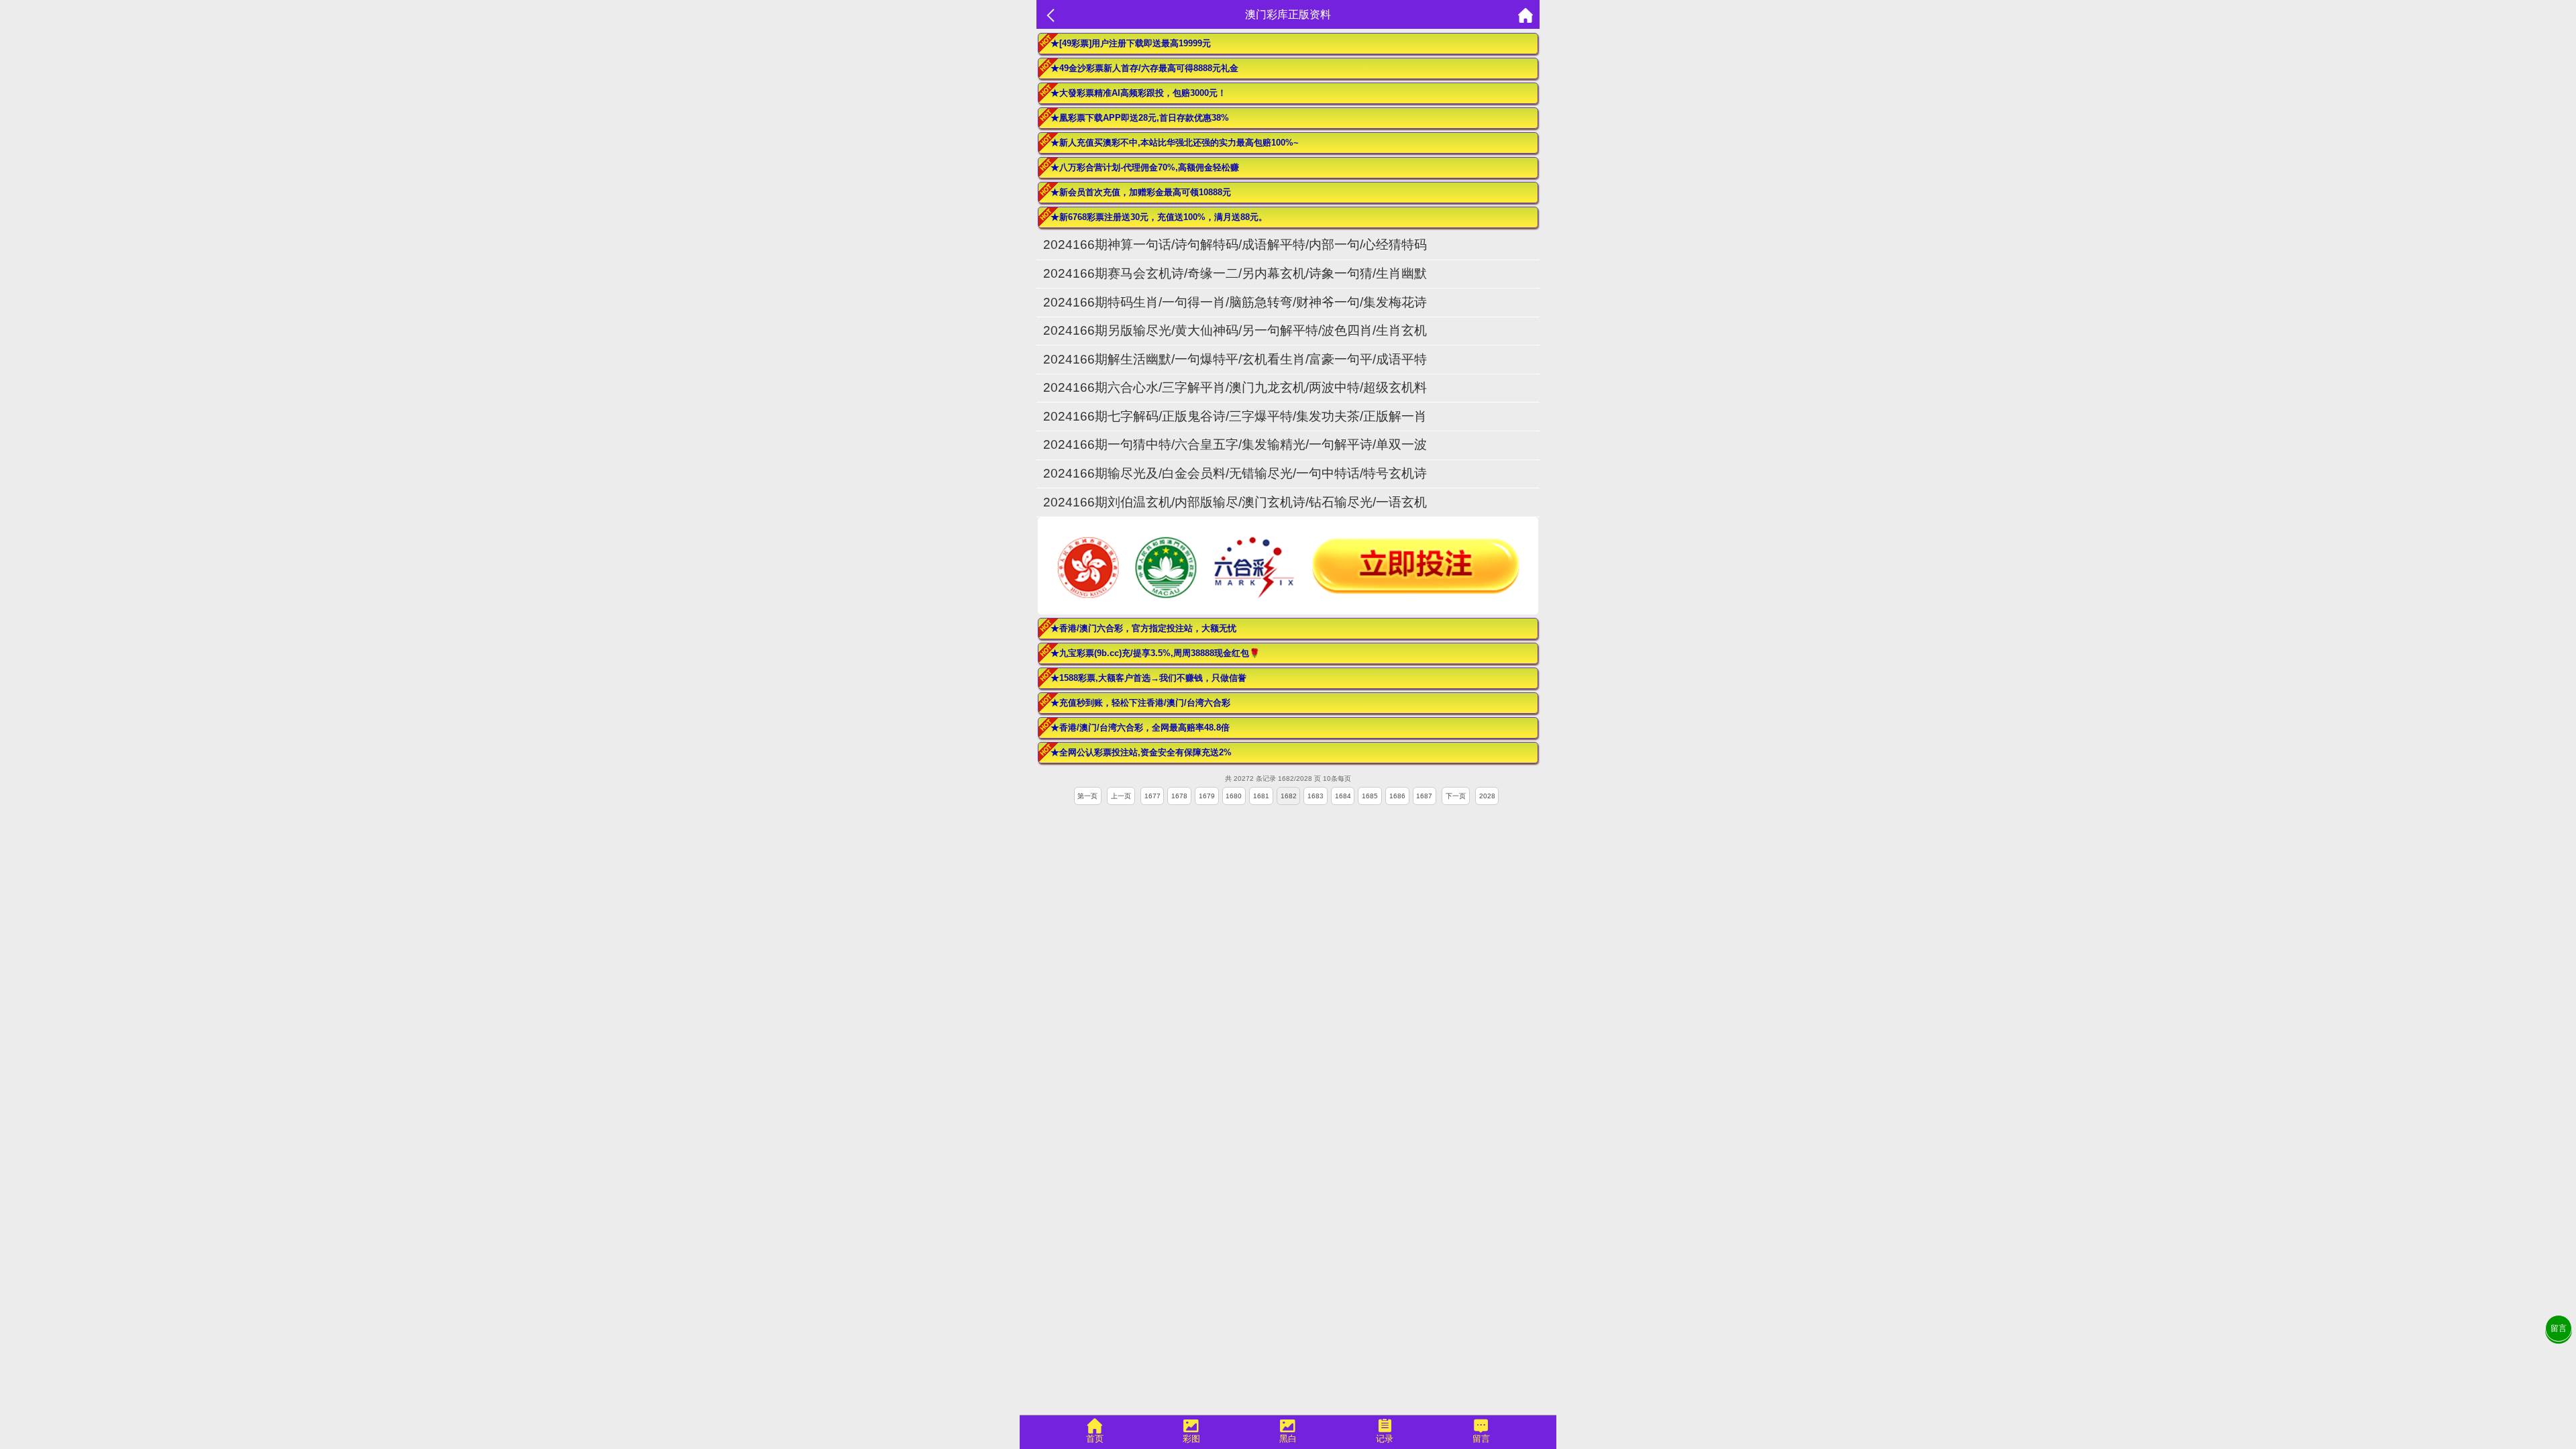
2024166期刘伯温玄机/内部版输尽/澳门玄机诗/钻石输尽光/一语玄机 (1235, 502)
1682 (1289, 796)
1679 (1207, 796)
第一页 (1087, 796)
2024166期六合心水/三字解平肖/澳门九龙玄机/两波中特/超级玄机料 (1235, 387)
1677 (1152, 796)
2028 (1487, 796)
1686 (1397, 796)
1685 (1370, 796)
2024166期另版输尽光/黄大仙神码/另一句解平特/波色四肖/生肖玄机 (1235, 330)
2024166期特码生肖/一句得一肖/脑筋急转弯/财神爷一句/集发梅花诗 (1235, 302)
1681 (1261, 796)
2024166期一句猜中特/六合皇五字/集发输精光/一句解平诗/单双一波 (1235, 444)
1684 (1343, 796)
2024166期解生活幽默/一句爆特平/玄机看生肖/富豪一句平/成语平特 (1235, 359)
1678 (1179, 796)
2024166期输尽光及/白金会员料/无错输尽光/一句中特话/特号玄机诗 (1235, 473)
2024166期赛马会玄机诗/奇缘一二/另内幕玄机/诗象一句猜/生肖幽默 (1235, 273)
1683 (1316, 796)
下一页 (1456, 796)
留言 (2559, 1328)
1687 (1424, 796)
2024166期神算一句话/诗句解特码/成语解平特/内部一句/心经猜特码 (1235, 245)
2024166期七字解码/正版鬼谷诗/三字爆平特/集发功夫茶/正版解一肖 (1235, 416)
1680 (1234, 796)
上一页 (1121, 796)
